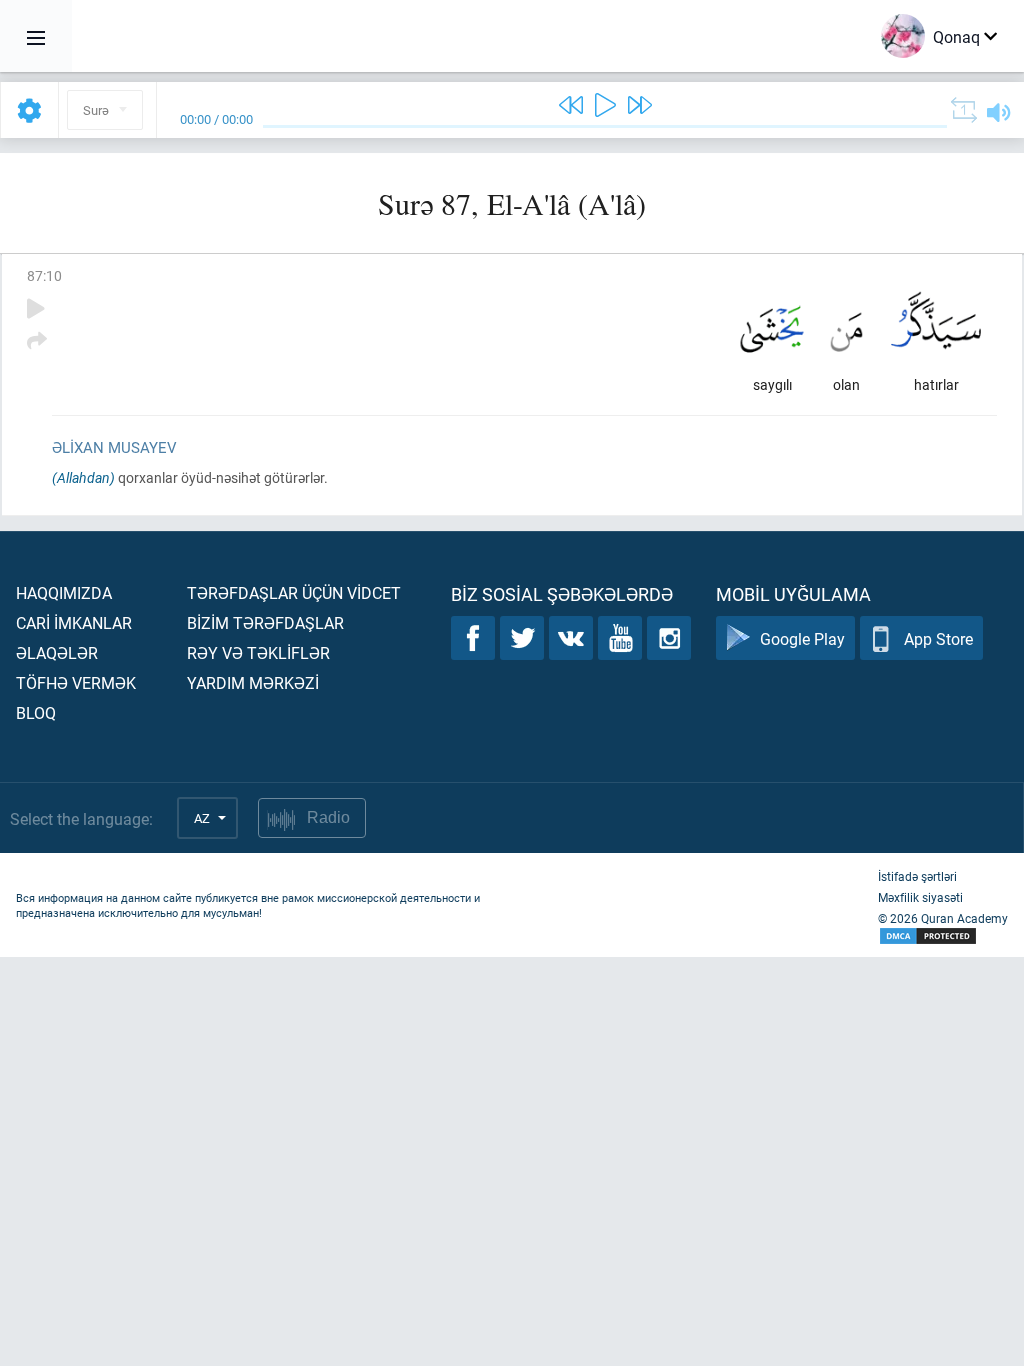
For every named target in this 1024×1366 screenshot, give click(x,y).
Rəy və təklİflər (258, 652)
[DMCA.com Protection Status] (943, 936)
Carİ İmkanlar (74, 622)
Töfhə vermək (76, 682)
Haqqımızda (64, 592)
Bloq (36, 712)
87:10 (44, 275)
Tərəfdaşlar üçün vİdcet (294, 592)
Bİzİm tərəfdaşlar (265, 622)
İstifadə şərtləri (917, 876)
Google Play (802, 638)
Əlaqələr (57, 652)
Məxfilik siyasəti (920, 897)
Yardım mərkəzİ (253, 682)
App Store (938, 638)
